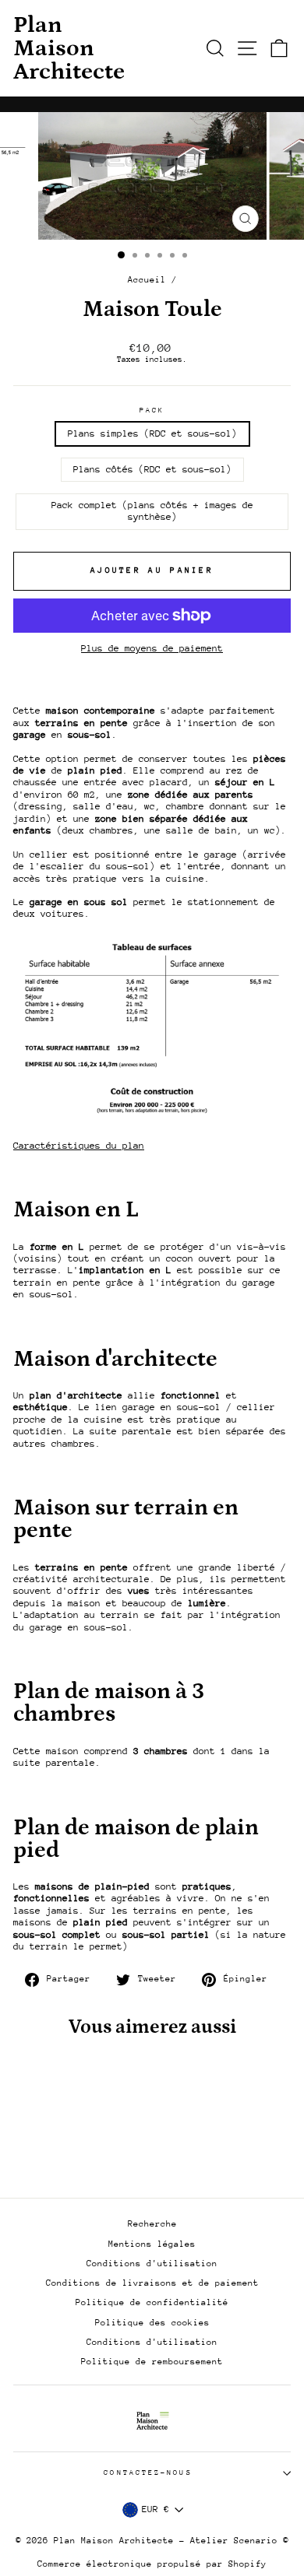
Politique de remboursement (152, 2362)
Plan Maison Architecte (69, 48)
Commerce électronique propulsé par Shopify (152, 2564)
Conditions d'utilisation (152, 2264)
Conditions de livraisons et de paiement (152, 2283)
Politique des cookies (152, 2323)
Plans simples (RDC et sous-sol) (152, 433)
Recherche (152, 2224)
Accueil (147, 280)
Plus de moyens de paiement (152, 648)
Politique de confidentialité (152, 2302)
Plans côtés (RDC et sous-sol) (152, 469)
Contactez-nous (148, 2472)
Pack (152, 410)
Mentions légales (152, 2244)
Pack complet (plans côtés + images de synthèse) (152, 511)
